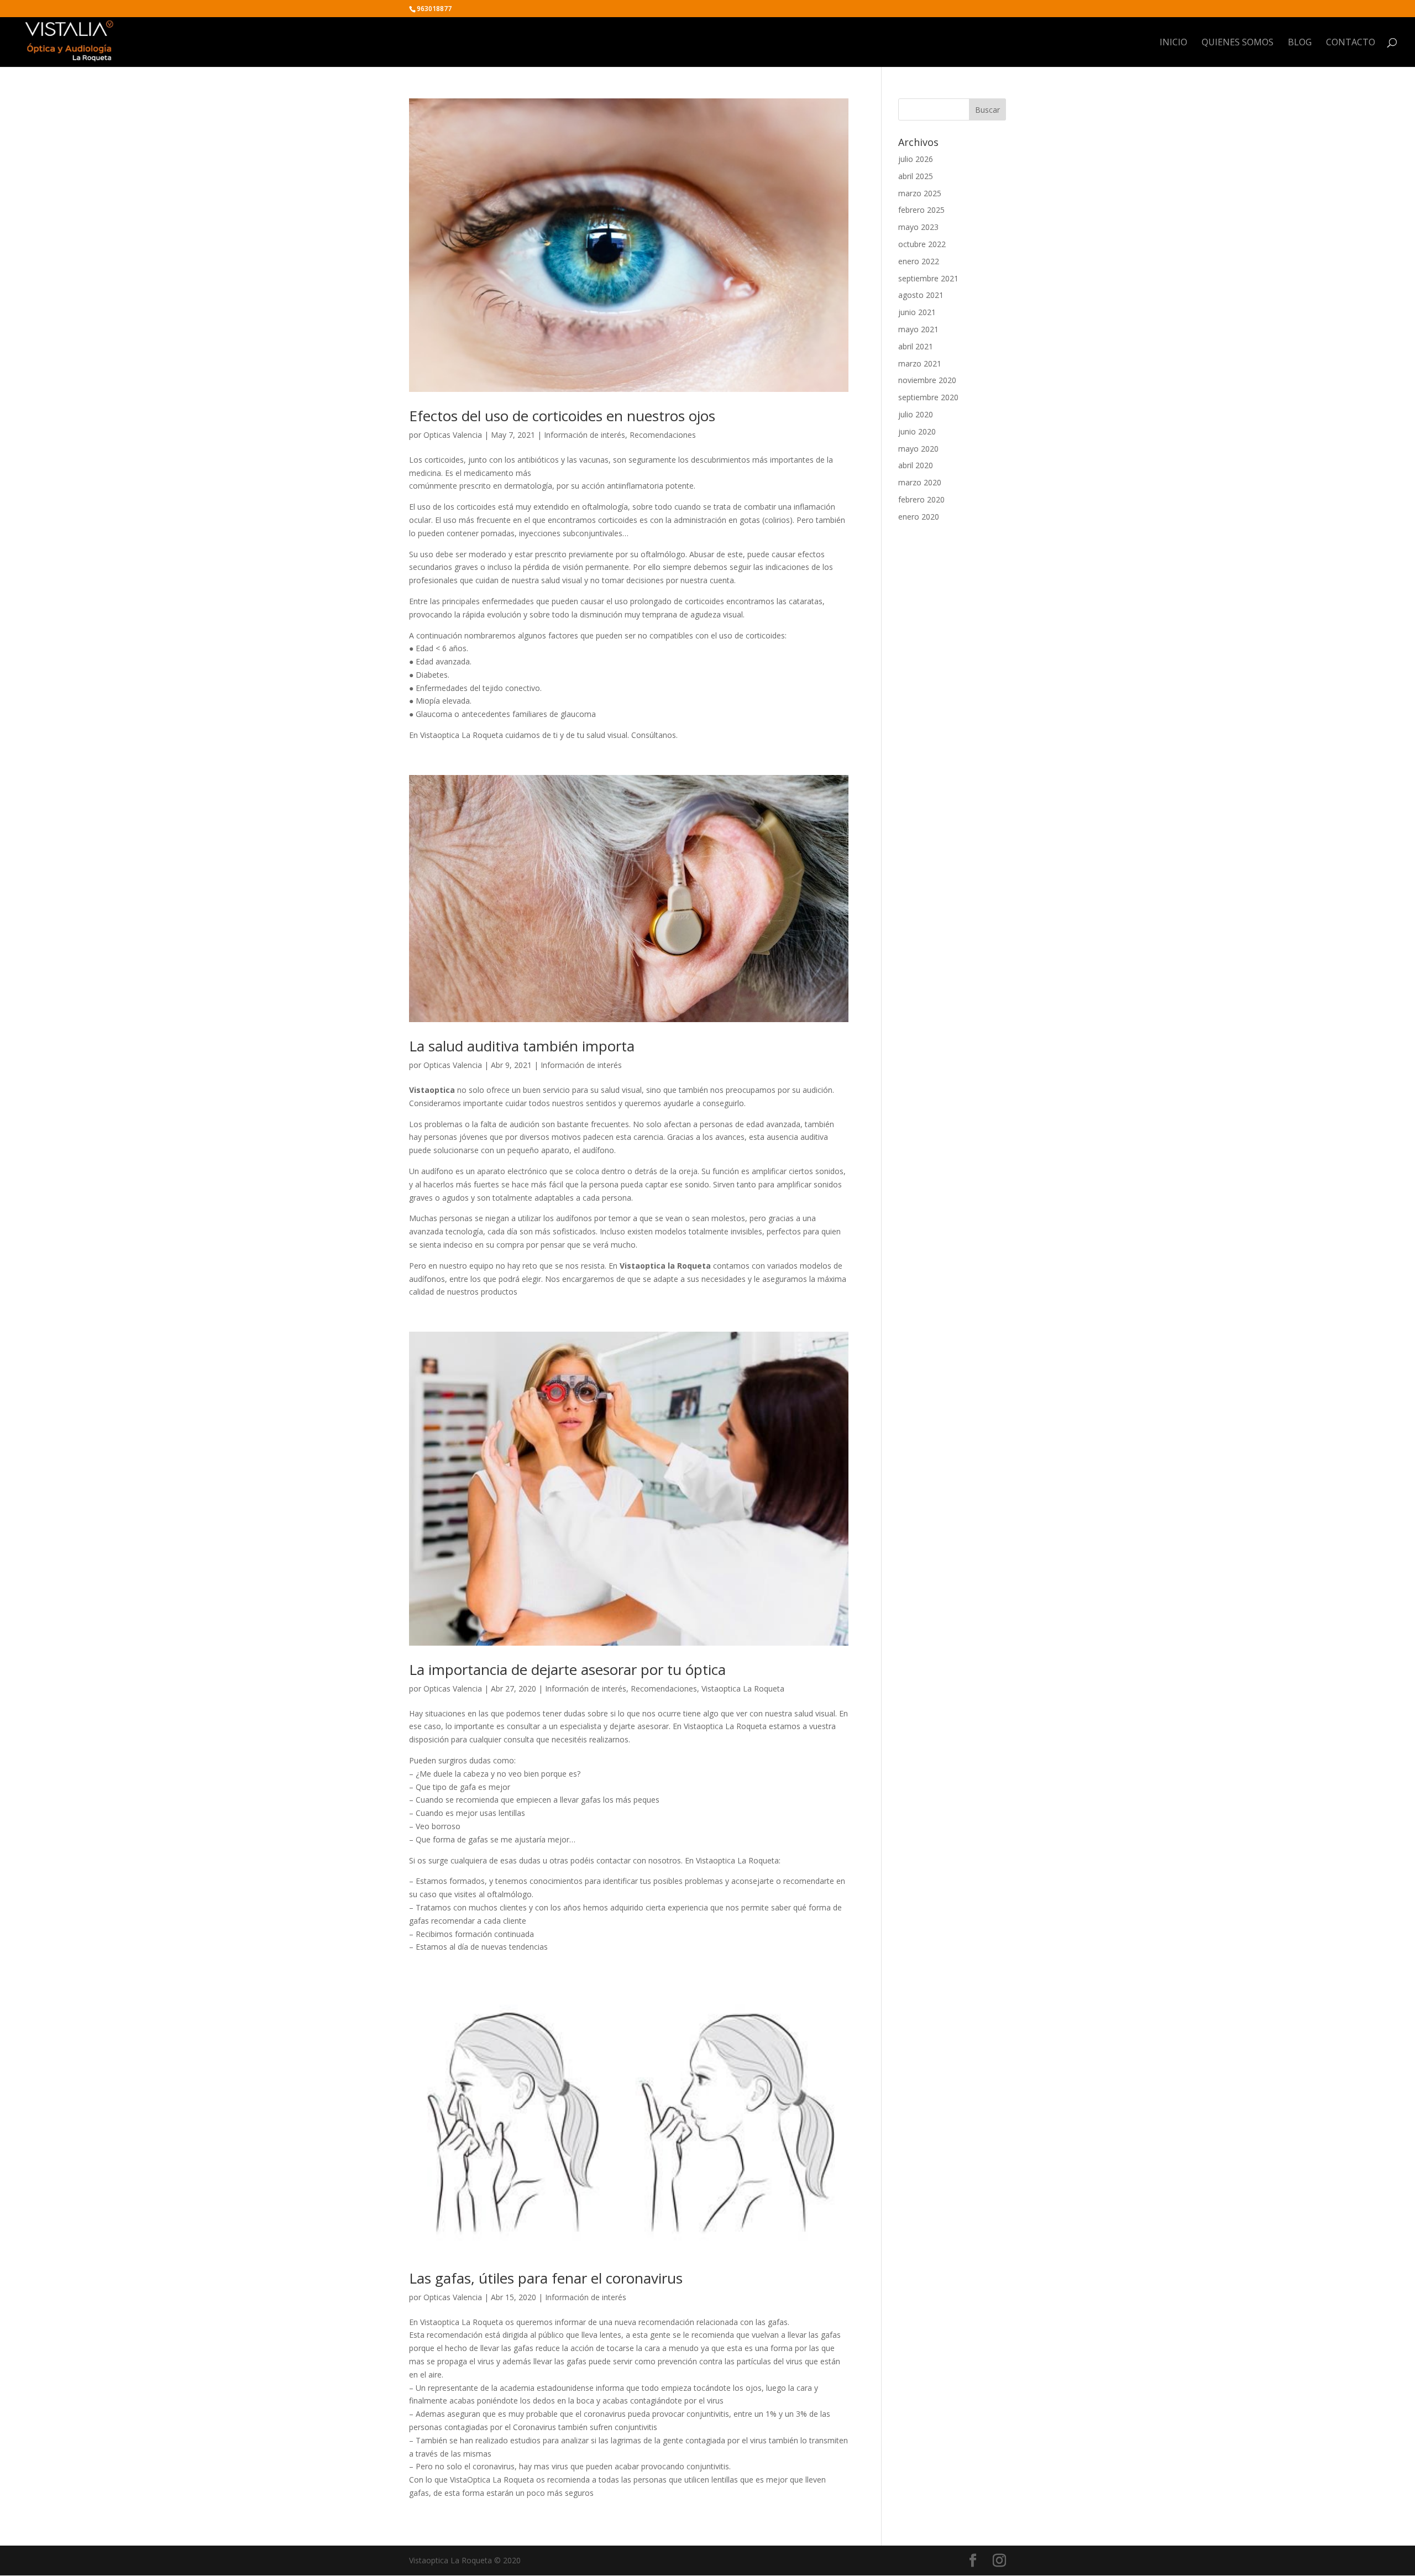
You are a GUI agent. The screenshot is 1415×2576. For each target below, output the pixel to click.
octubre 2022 (922, 244)
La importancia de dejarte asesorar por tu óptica (567, 1669)
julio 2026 (916, 159)
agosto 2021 (921, 295)
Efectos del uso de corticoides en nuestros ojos (562, 416)
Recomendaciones (663, 435)
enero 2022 (919, 261)
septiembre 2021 (928, 278)
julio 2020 (916, 414)
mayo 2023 (918, 227)
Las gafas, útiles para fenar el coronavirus (546, 2278)
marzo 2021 (920, 363)
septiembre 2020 (928, 397)
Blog (1300, 43)
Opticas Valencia (453, 435)
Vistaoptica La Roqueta (743, 1688)
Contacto (1351, 43)
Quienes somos (1238, 43)
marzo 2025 (920, 193)
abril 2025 (916, 176)
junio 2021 (917, 312)
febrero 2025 (921, 210)
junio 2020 (917, 431)
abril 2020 (916, 465)
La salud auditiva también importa (522, 1046)
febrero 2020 (921, 499)
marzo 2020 (920, 482)
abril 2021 (916, 346)
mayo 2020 (918, 449)
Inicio (1173, 43)
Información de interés (585, 435)
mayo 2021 (918, 329)
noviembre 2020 (927, 380)
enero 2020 (919, 517)
